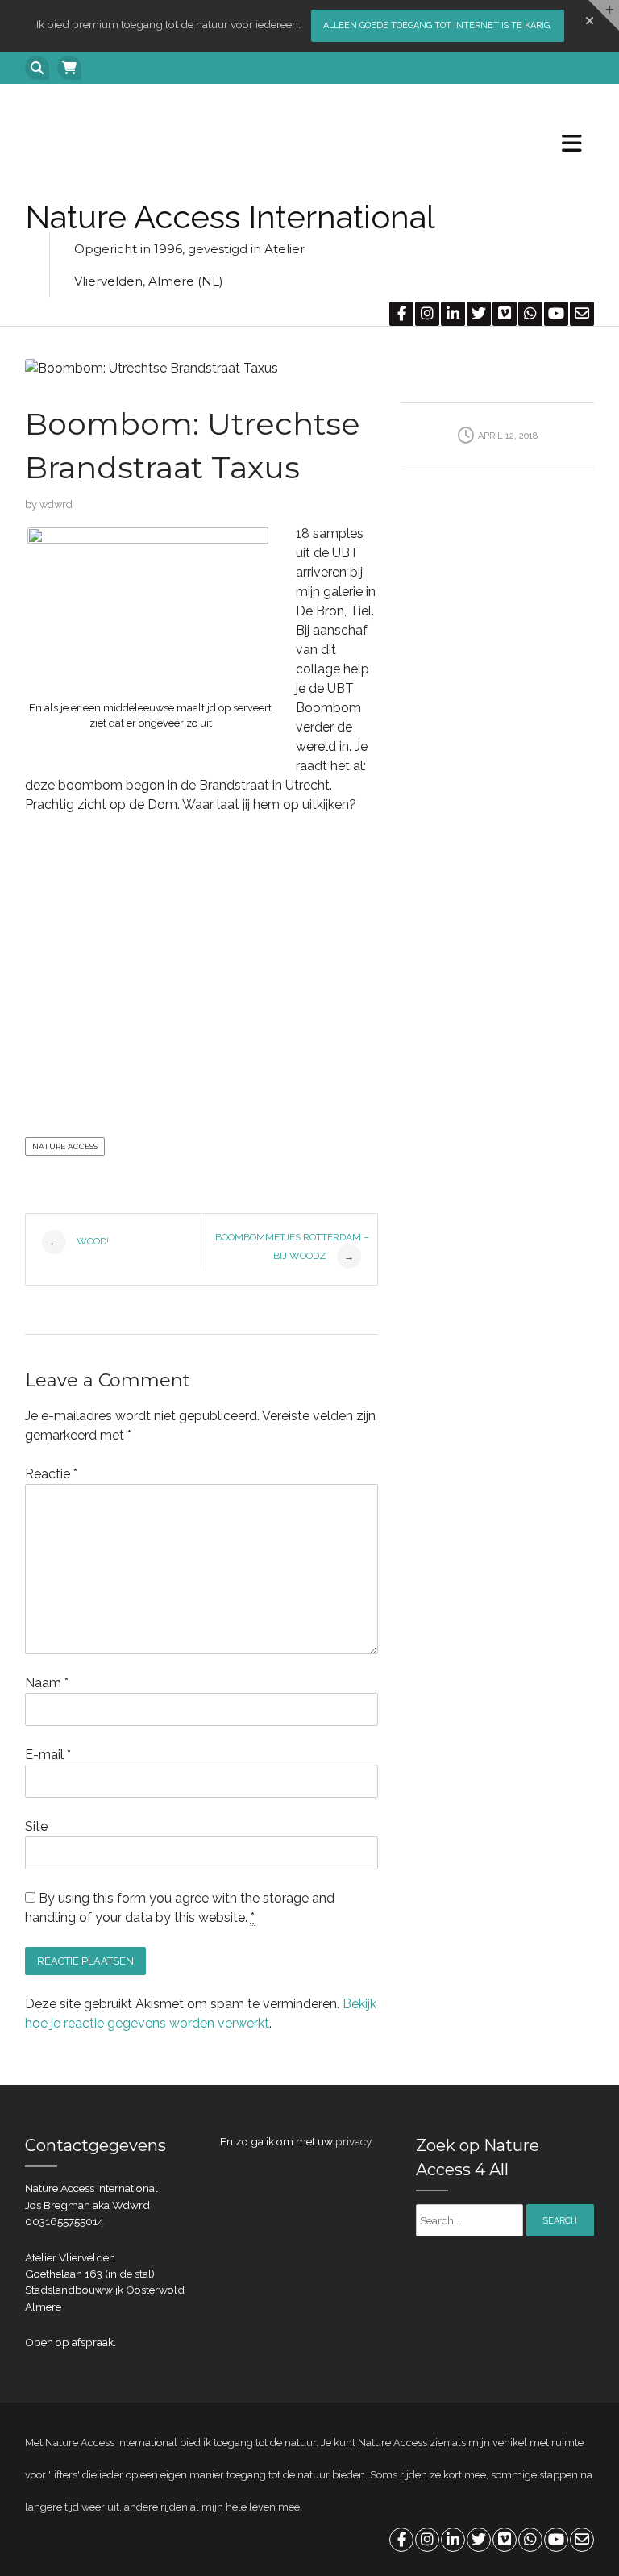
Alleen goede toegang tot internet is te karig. (438, 25)
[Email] (581, 314)
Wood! (79, 1242)
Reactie (51, 1474)
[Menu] (566, 143)
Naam (47, 1683)
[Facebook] (401, 314)
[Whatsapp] (530, 314)
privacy (353, 2141)
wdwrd (56, 504)
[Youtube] (555, 314)
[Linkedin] (452, 314)
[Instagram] (426, 314)
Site (36, 1826)
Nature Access (65, 1146)
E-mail (48, 1755)
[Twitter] (478, 314)
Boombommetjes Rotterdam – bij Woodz (292, 1247)
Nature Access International (230, 217)
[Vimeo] (504, 314)
